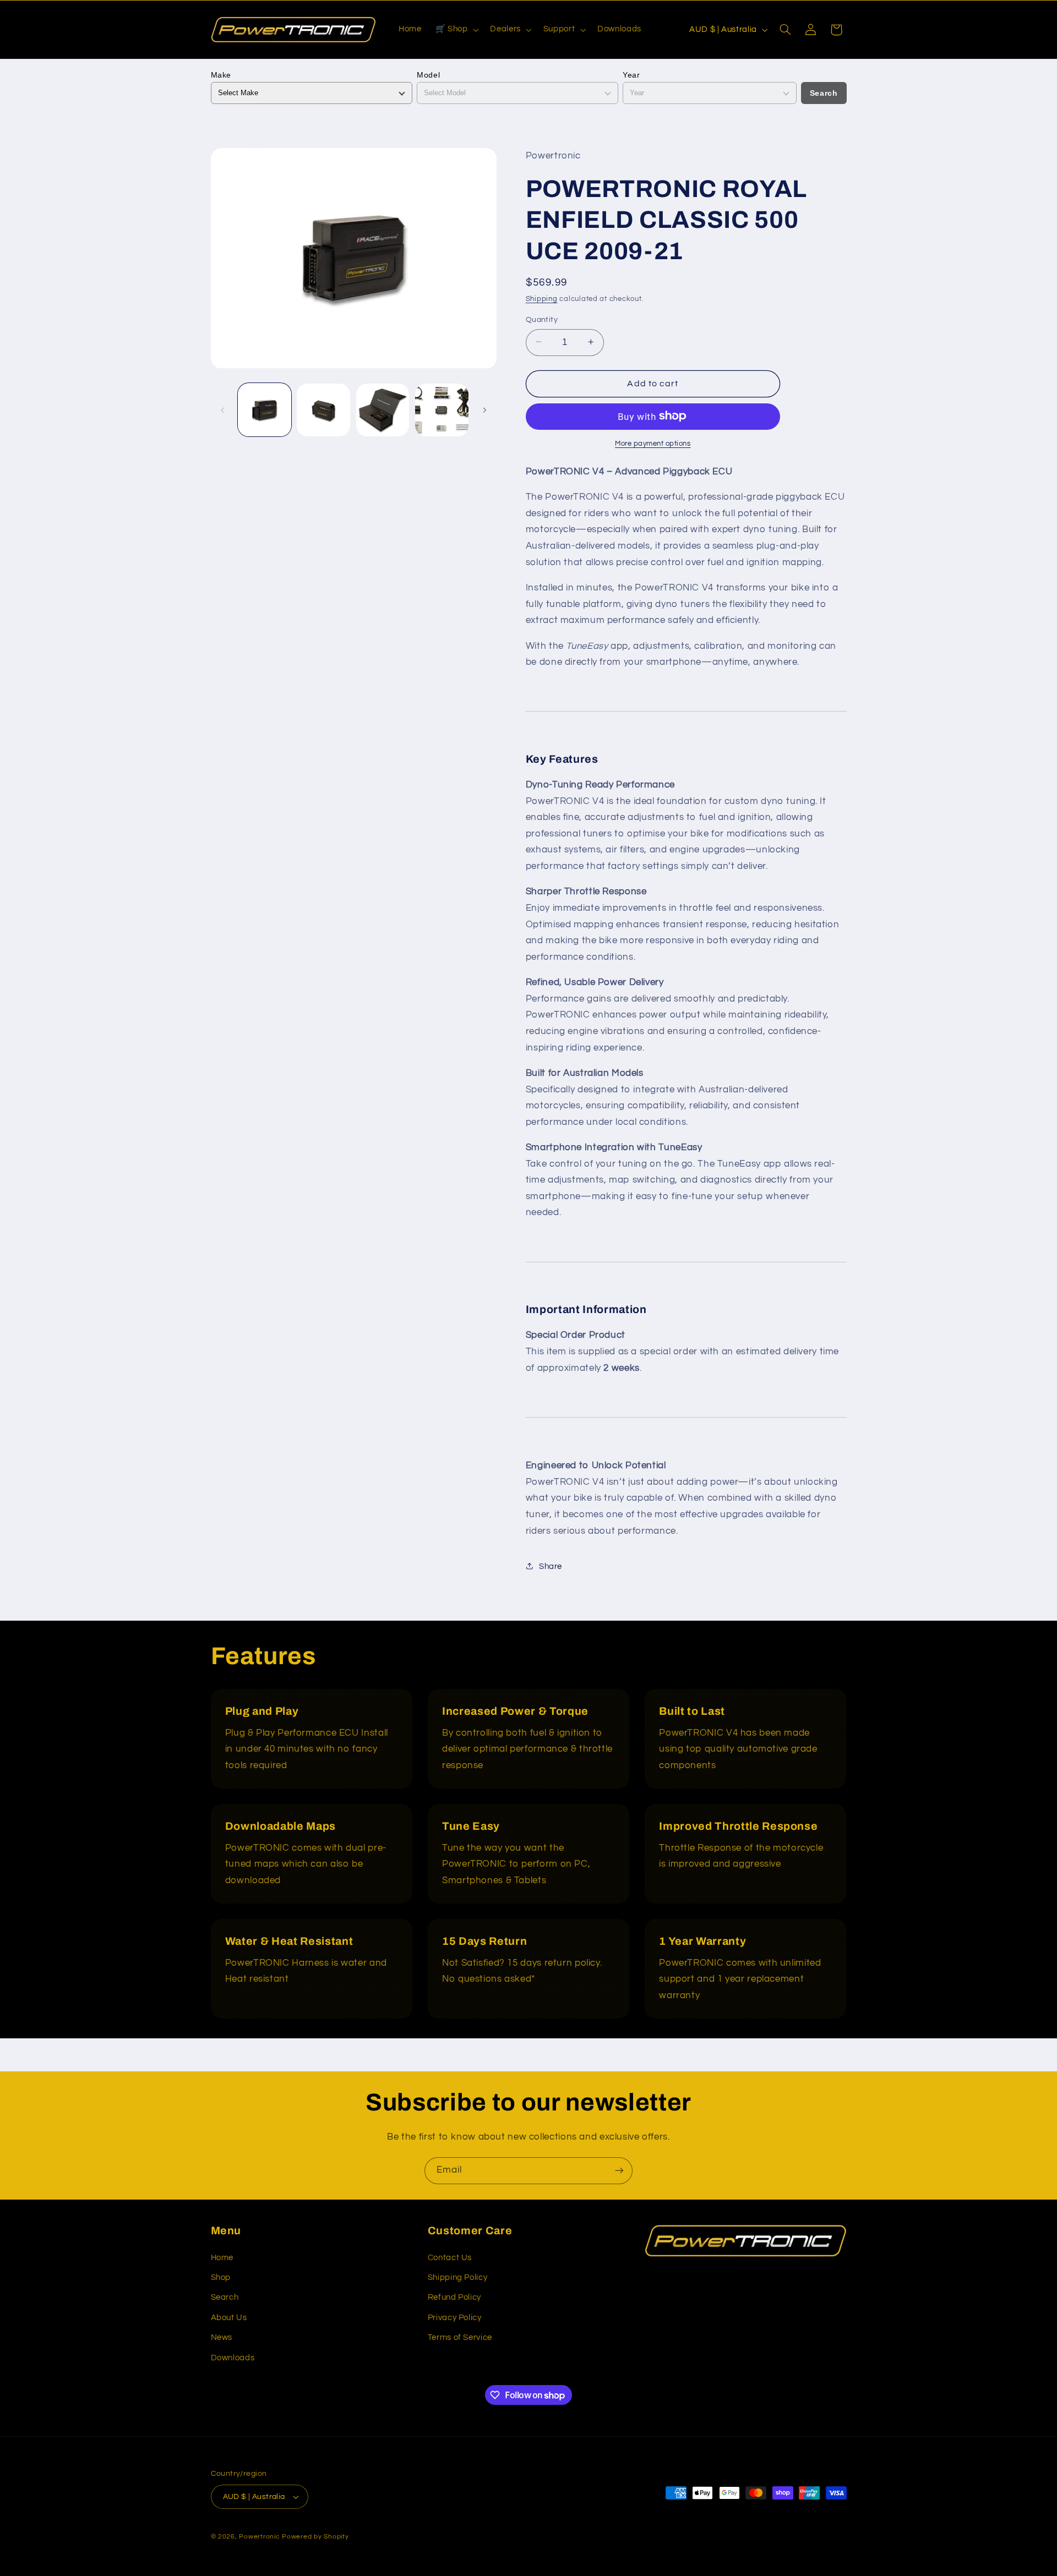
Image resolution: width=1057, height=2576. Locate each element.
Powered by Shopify (315, 2537)
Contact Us (450, 2258)
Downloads (233, 2358)
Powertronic (259, 2537)
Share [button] (551, 1566)
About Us (229, 2318)
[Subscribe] (619, 2171)
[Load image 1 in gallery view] (265, 410)
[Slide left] (223, 410)
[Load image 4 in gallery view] (442, 410)
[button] (456, 30)
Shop (221, 2277)
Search (824, 93)
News (222, 2337)
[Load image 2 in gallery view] (323, 410)
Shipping (542, 299)
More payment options (653, 443)
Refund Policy (454, 2297)
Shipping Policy (457, 2277)
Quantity (542, 319)
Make (221, 75)
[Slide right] (484, 410)
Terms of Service (460, 2337)
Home (222, 2258)
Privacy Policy (455, 2318)
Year (631, 75)
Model (428, 75)
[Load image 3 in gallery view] (383, 410)
